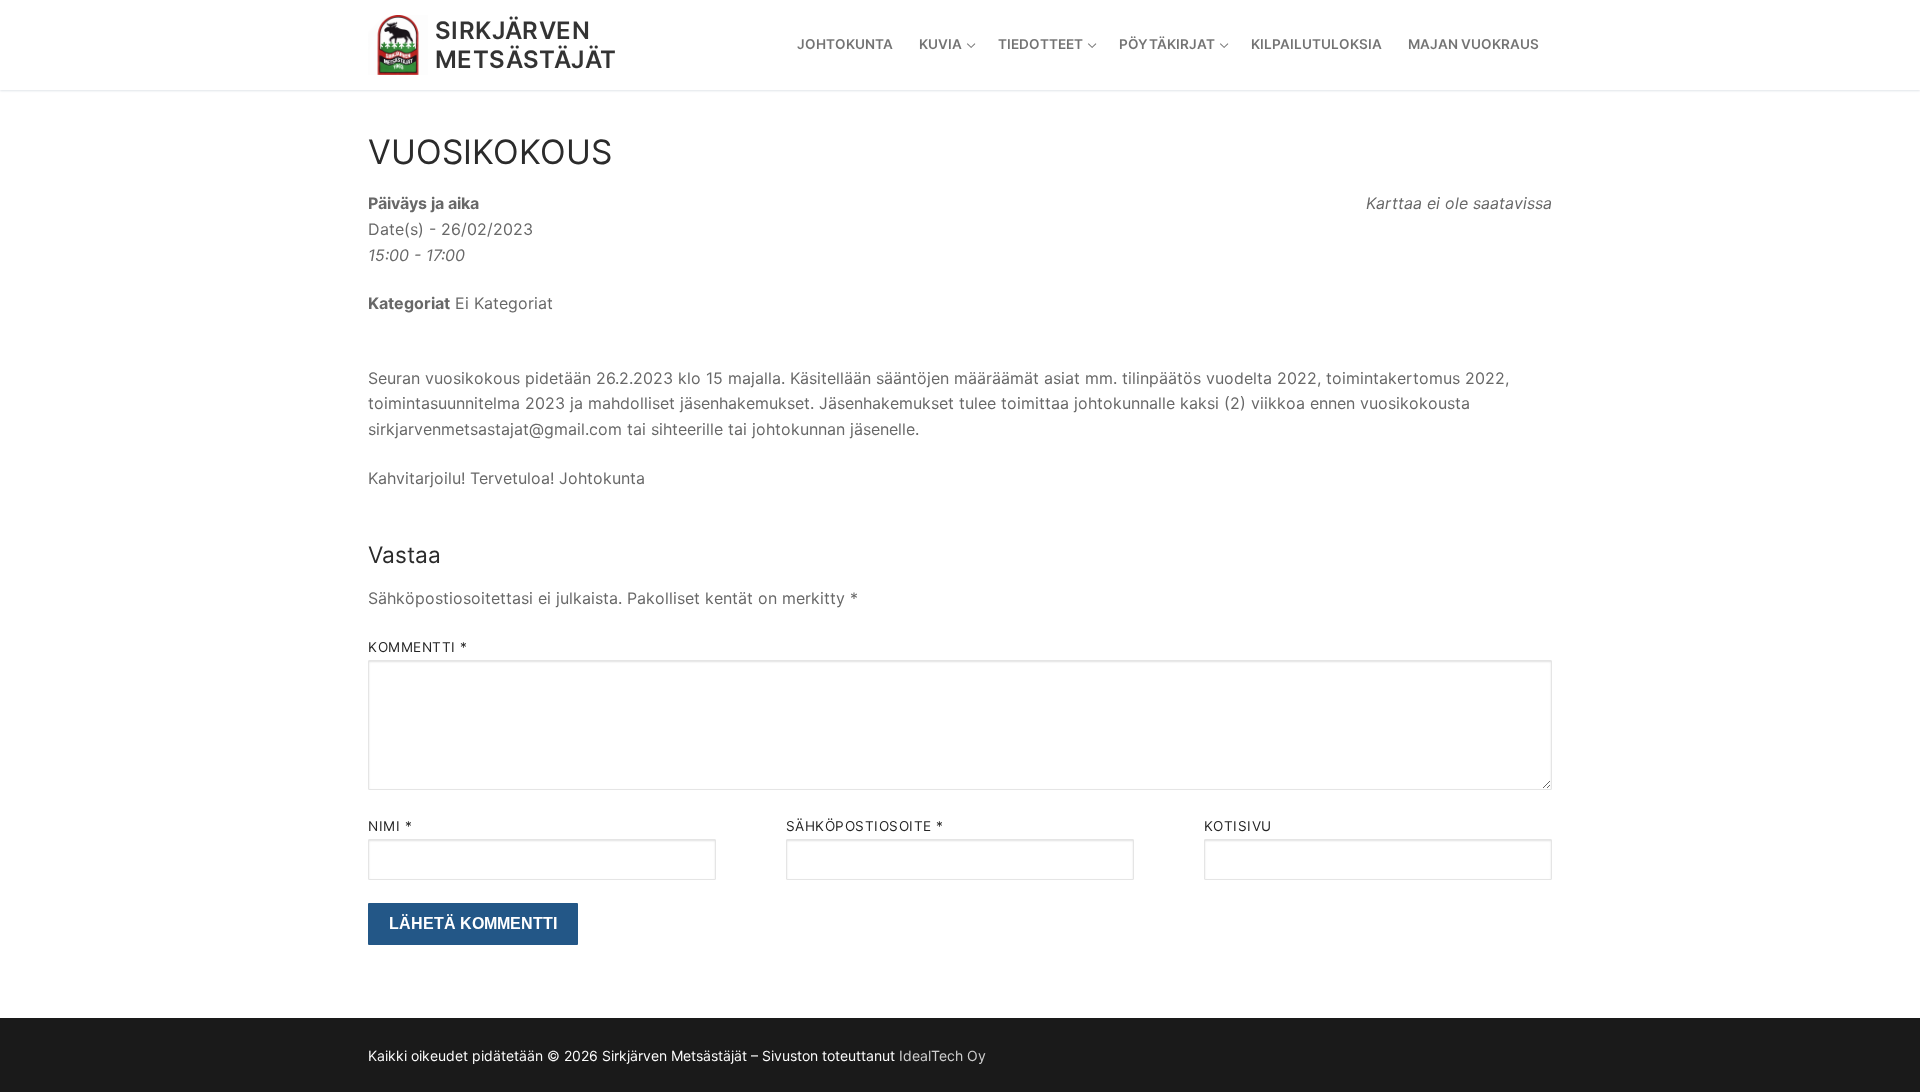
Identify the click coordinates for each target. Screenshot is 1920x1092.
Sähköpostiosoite (865, 826)
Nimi (390, 826)
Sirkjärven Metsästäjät (525, 45)
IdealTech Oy (942, 1055)
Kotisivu (1238, 826)
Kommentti (418, 647)
